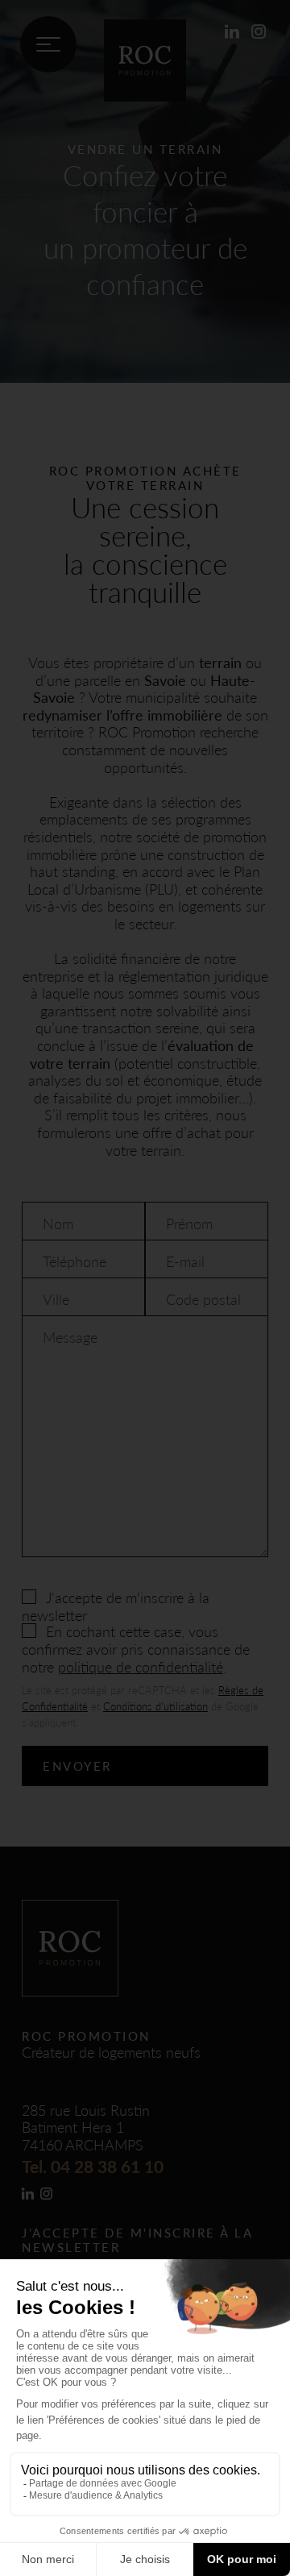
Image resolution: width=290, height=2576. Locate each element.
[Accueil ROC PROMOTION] (145, 96)
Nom (58, 1224)
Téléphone (75, 1261)
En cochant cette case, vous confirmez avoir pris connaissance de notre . (136, 1648)
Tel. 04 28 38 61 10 (93, 2166)
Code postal (203, 1299)
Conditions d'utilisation (155, 1706)
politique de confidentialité (141, 1666)
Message (70, 1337)
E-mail (185, 1261)
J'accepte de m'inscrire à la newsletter (116, 1606)
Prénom (189, 1224)
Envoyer (77, 1766)
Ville (56, 1299)
